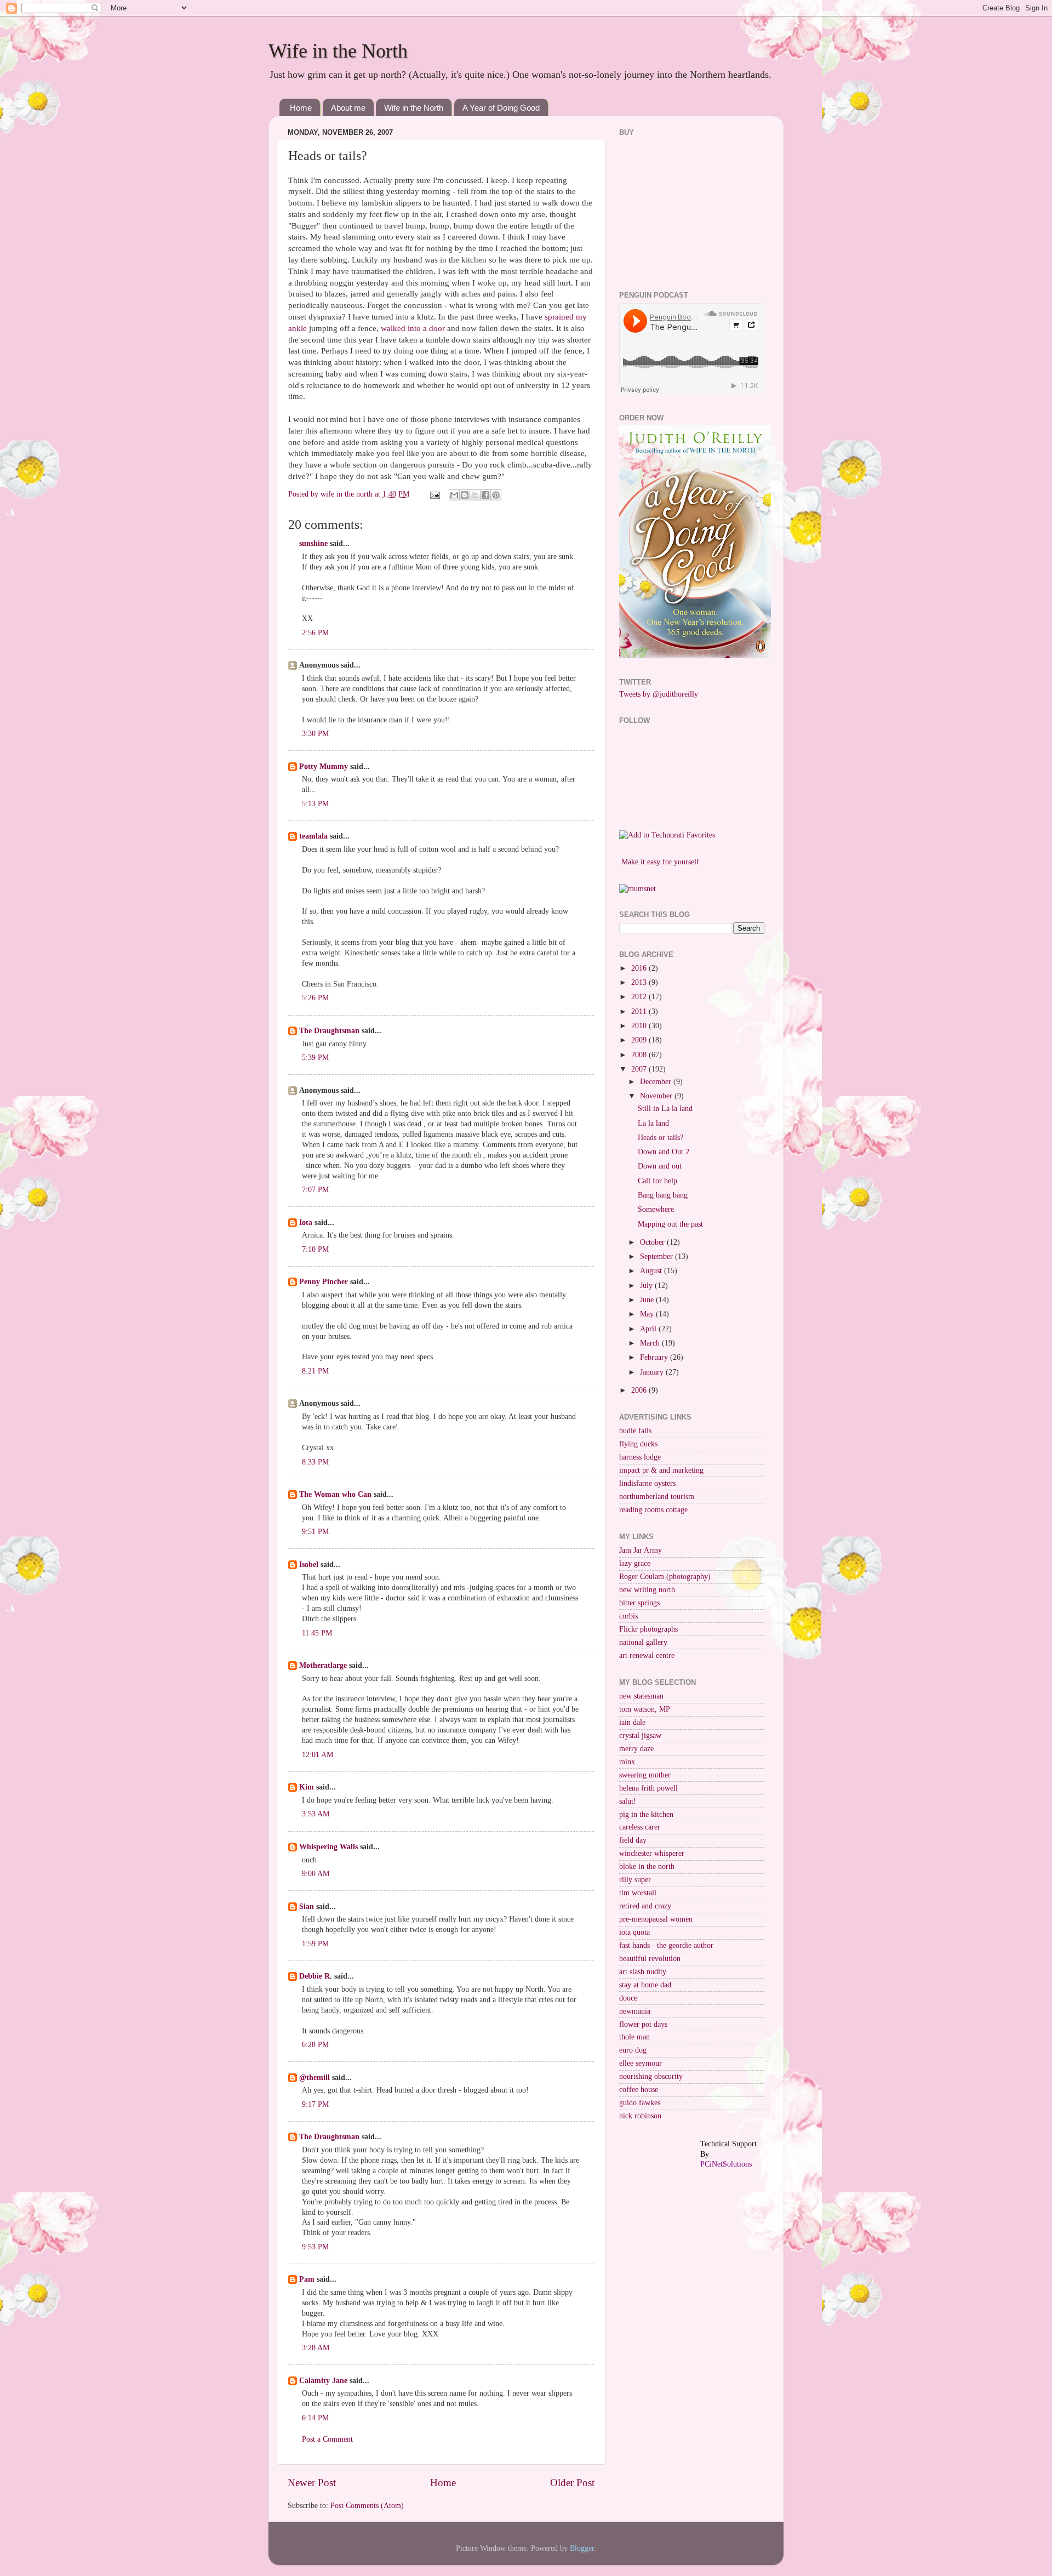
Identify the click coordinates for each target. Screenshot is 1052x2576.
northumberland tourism (657, 1497)
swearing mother (645, 1775)
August (652, 1271)
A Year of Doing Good (501, 108)
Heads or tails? (661, 1138)
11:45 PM (317, 1633)
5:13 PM (315, 804)
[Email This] (454, 495)
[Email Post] (434, 494)
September (658, 1256)
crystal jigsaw (640, 1736)
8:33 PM (315, 1462)
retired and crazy (645, 1906)
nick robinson (640, 2116)
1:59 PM (315, 1944)
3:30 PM (315, 734)
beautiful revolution (650, 1959)
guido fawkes (640, 2103)
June (648, 1300)
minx (627, 1762)
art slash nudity (643, 1972)
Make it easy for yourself (660, 862)
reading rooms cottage (653, 1510)
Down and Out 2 (664, 1152)
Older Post (572, 2483)
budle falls (635, 1431)
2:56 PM (315, 633)
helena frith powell (648, 1788)
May (648, 1314)
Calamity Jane (323, 2381)
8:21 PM (315, 1371)
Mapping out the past (670, 1224)
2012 (640, 997)
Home (301, 108)
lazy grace (635, 1563)
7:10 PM (315, 1249)
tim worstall (638, 1893)
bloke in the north (647, 1867)
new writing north (647, 1590)
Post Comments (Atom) (367, 2506)
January (653, 1372)
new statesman (641, 1696)
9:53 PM (315, 2247)
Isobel (309, 1565)
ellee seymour (641, 2063)
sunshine (313, 543)
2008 (640, 1055)
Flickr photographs (648, 1629)
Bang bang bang (663, 1195)
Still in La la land (665, 1109)
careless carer (640, 1827)
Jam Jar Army (641, 1550)
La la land (653, 1123)
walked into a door (414, 328)
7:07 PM (315, 1190)
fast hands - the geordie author (666, 1945)
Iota (307, 1223)
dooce (628, 1998)
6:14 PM (315, 2418)
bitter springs (639, 1603)
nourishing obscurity (651, 2076)
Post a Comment (327, 2439)
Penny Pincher (324, 1282)
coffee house (639, 2090)
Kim (307, 1787)
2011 (640, 1011)
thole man (634, 2037)
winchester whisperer (652, 1853)
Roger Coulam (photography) (665, 1577)
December (657, 1082)
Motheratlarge (323, 1665)
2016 (640, 968)
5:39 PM (315, 1058)
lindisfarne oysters (647, 1483)
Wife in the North (338, 51)
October (653, 1242)
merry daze (636, 1749)
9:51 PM (315, 1532)
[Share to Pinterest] (496, 495)
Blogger (582, 2548)
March (651, 1343)
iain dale (632, 1722)
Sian (307, 1907)
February (655, 1357)
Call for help (658, 1181)
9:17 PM (315, 2104)
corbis (628, 1616)
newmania (635, 2011)
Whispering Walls (328, 1847)
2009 (640, 1040)
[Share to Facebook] (485, 495)
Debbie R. (316, 1976)
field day (633, 1840)
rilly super (635, 1880)
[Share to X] (475, 495)
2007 (640, 1069)
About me (348, 108)
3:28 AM (316, 2348)
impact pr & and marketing (661, 1470)
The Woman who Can (335, 1494)
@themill (315, 2078)
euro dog (633, 2050)
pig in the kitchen (646, 1814)
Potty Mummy (324, 766)
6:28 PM (315, 2045)
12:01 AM (318, 1755)
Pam (307, 2279)
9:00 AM (316, 1874)
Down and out (660, 1166)
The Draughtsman (329, 1031)
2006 (640, 1390)
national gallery (643, 1642)
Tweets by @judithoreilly (659, 694)
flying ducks (638, 1444)
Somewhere (656, 1209)
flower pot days (643, 2024)
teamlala (313, 836)
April (649, 1329)
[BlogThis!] (465, 495)
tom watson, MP (645, 1709)
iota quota (634, 1932)
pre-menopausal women (656, 1919)
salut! (628, 1801)
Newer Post (312, 2483)
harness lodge (640, 1457)
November (657, 1096)
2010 (640, 1026)
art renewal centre (647, 1655)
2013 (640, 982)
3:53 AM (316, 1814)
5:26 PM (315, 998)
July (647, 1286)
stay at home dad (645, 1985)
